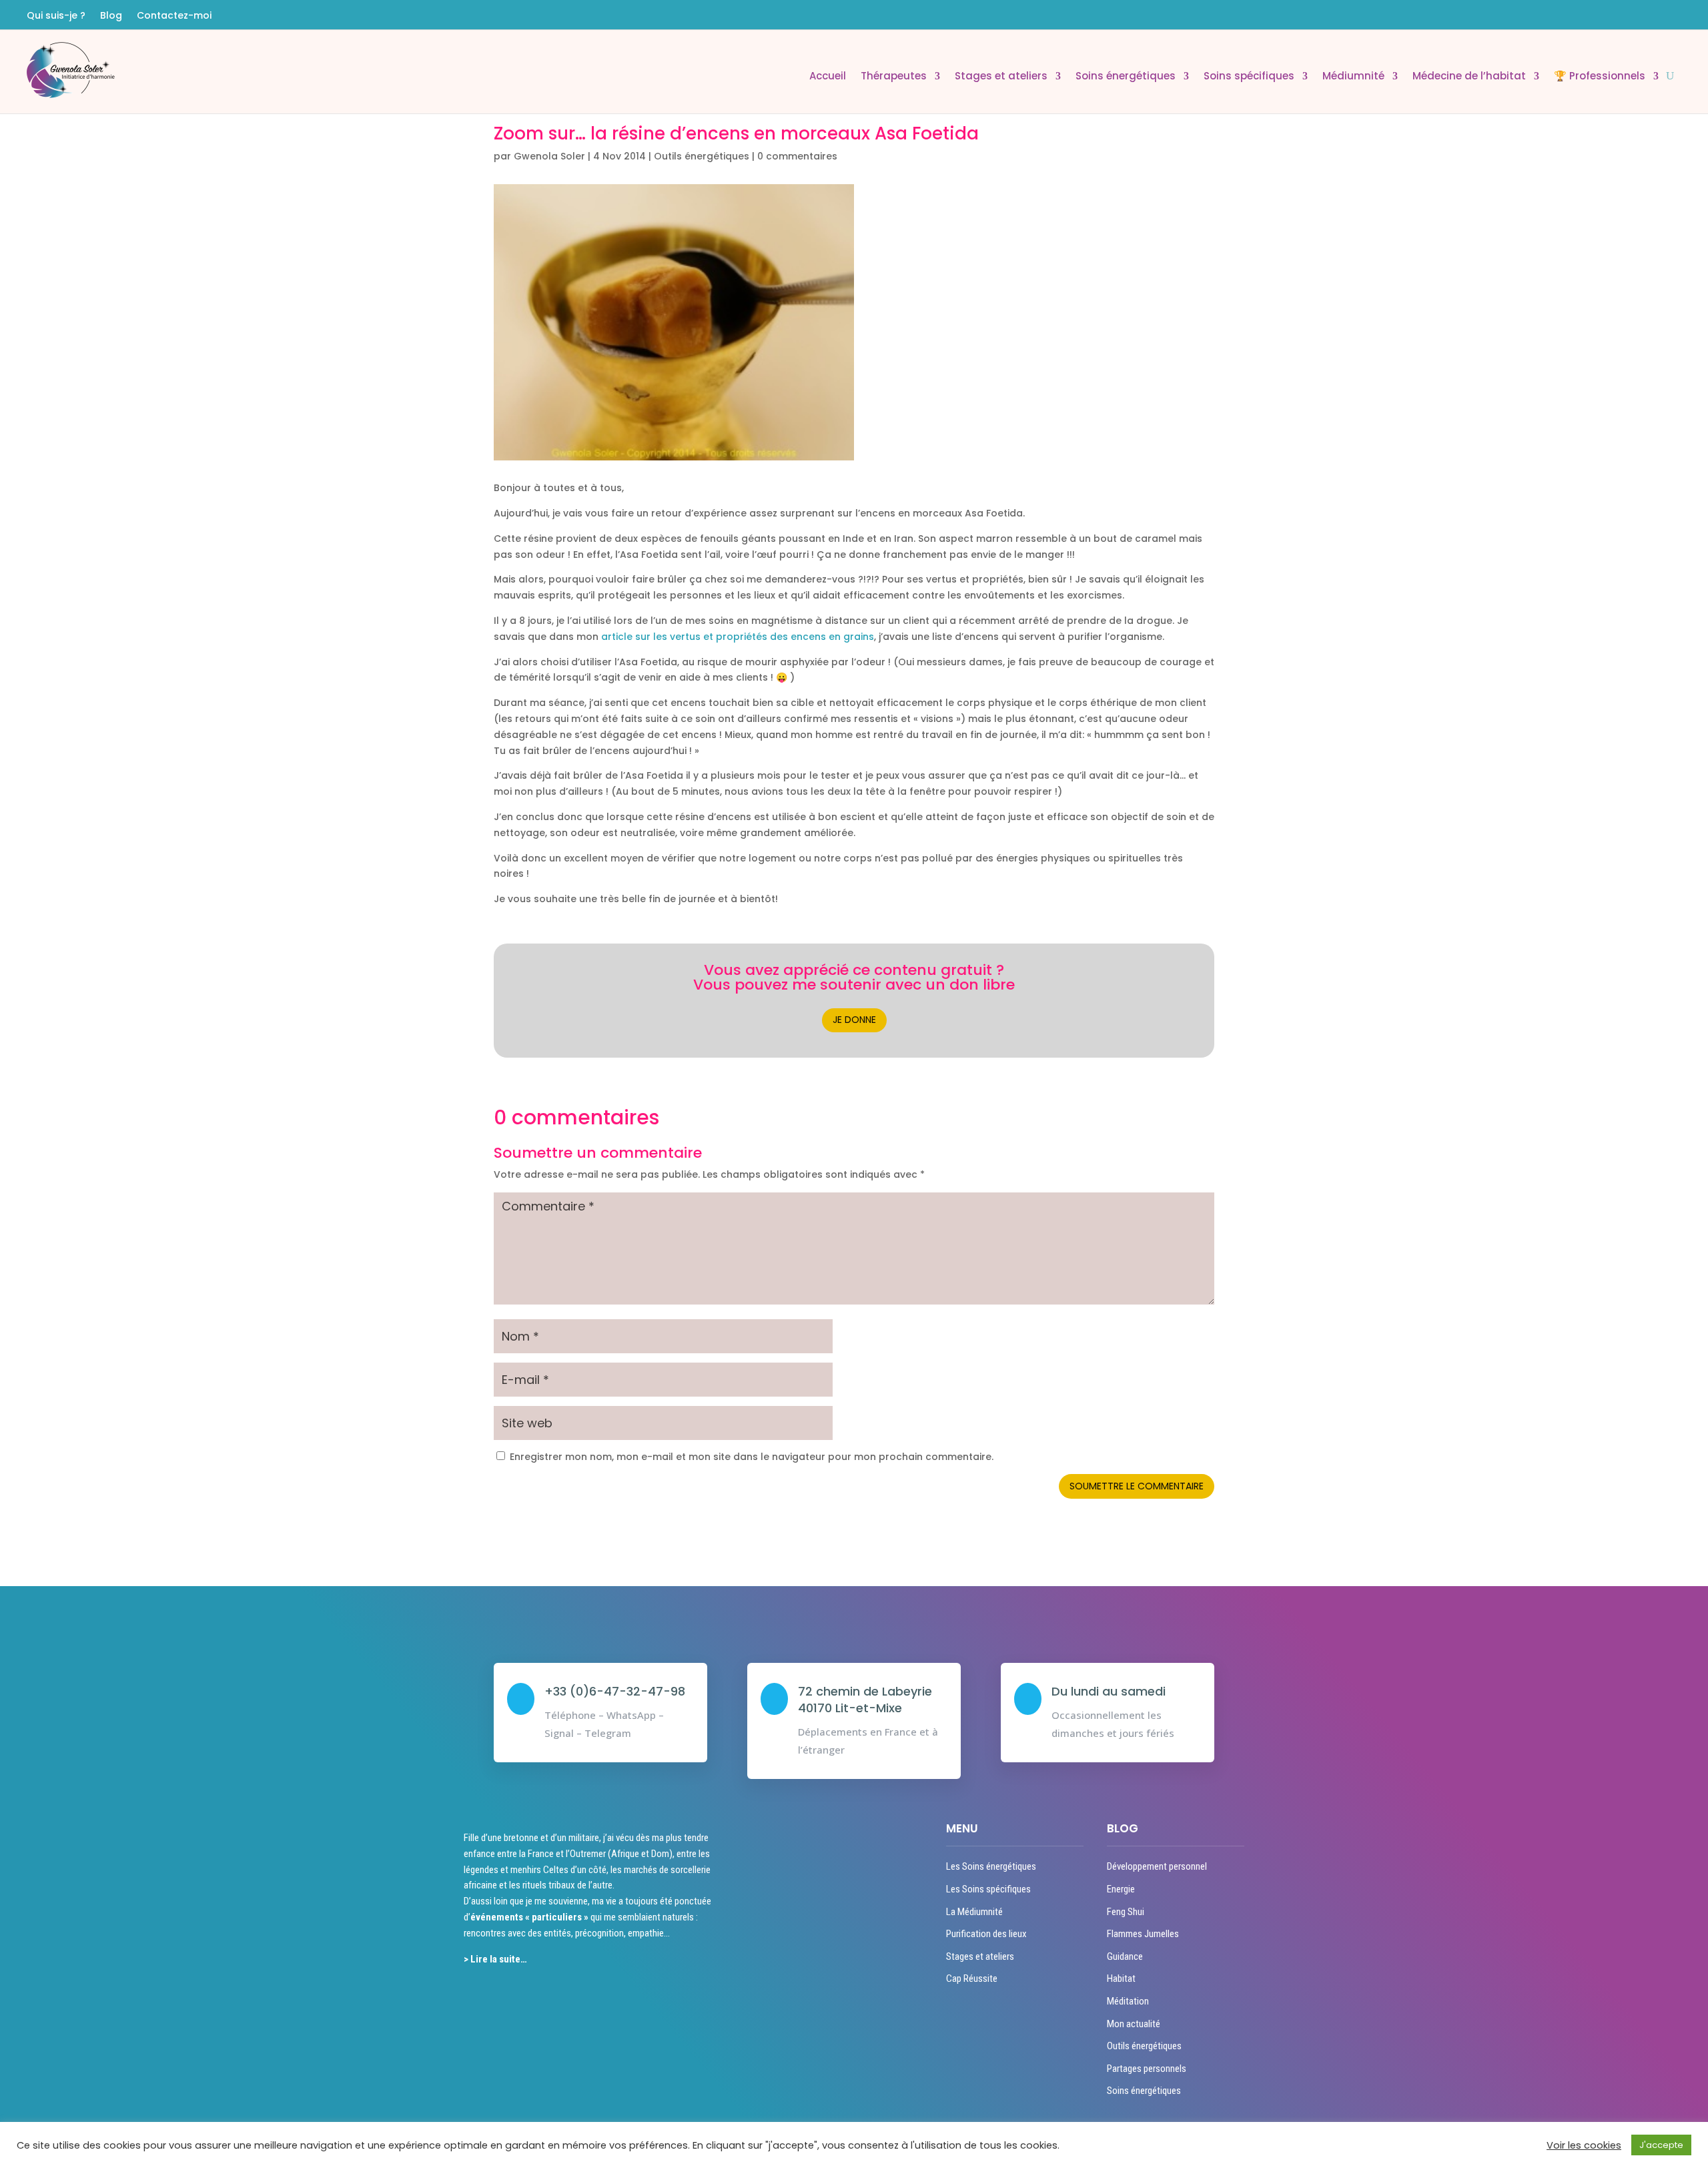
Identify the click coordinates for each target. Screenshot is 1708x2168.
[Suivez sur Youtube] (1674, 15)
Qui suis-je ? (56, 16)
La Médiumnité (974, 1912)
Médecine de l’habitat (1469, 77)
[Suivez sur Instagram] (1650, 15)
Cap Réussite (972, 1978)
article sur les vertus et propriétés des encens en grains (738, 637)
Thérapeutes (894, 77)
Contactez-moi (174, 16)
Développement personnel (1157, 1866)
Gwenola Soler (549, 156)
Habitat (1121, 1978)
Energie (1121, 1889)
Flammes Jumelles (1143, 1934)
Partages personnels (1147, 2069)
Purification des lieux (986, 1934)
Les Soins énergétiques (991, 1866)
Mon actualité (1134, 2024)
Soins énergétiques (1126, 77)
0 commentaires (797, 156)
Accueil (828, 77)
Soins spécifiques (1249, 77)
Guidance (1125, 1956)
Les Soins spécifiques (988, 1889)
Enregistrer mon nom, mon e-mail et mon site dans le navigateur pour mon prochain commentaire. (752, 1457)
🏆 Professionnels (1600, 77)
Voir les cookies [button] (1584, 2145)
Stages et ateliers (1001, 77)
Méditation (1128, 2001)
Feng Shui (1126, 1912)
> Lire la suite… (495, 1959)
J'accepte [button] (1661, 2145)
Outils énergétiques (702, 156)
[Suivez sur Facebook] (1626, 15)
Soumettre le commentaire (1137, 1486)
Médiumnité (1353, 77)
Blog (111, 16)
